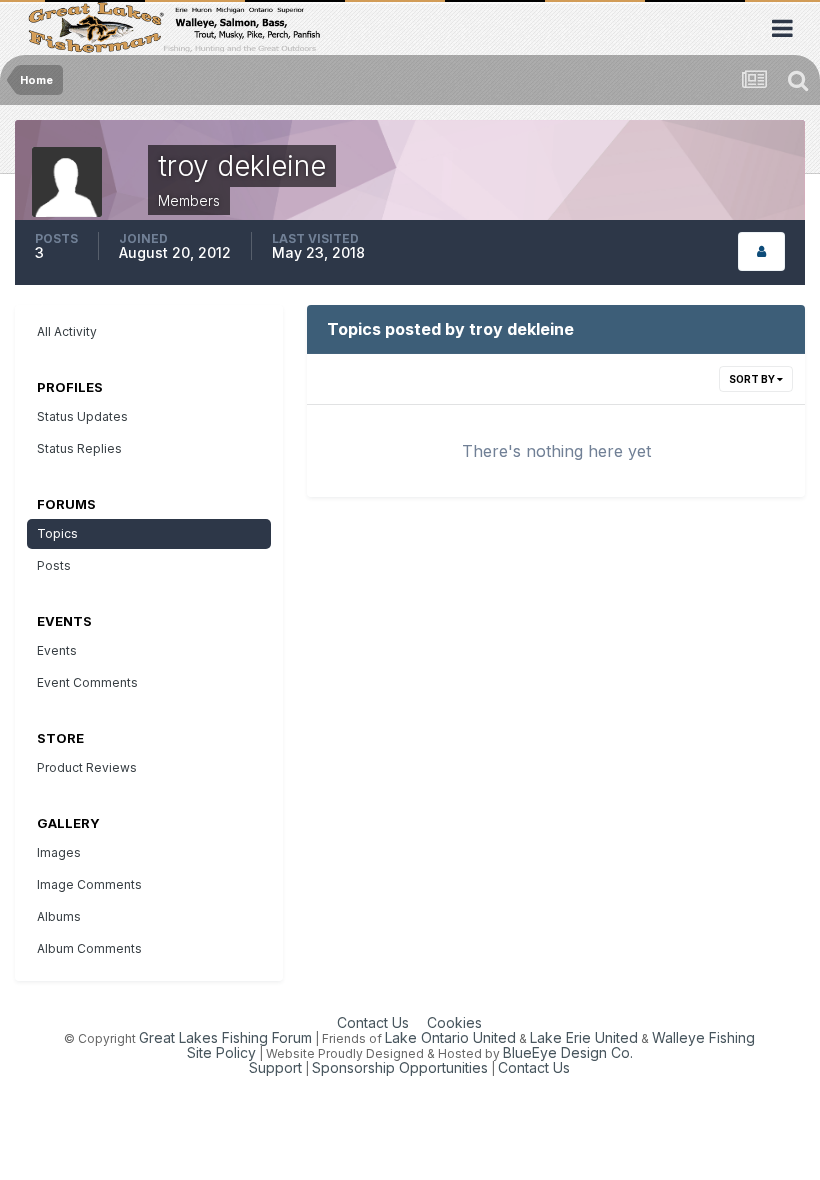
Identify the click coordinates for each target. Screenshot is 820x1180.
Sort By (753, 379)
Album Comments (89, 948)
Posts (54, 565)
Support (275, 1067)
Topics (57, 533)
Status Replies (79, 448)
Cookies (454, 1022)
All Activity (67, 331)
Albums (59, 916)
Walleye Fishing (703, 1037)
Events (57, 650)
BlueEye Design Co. (568, 1052)
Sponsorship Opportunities (400, 1067)
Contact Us (373, 1022)
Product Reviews (87, 767)
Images (59, 852)
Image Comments (89, 884)
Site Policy (221, 1052)
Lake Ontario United (450, 1037)
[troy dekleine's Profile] (761, 251)
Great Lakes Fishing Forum (225, 1037)
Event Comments (87, 682)
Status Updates (82, 416)
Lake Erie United (584, 1037)
